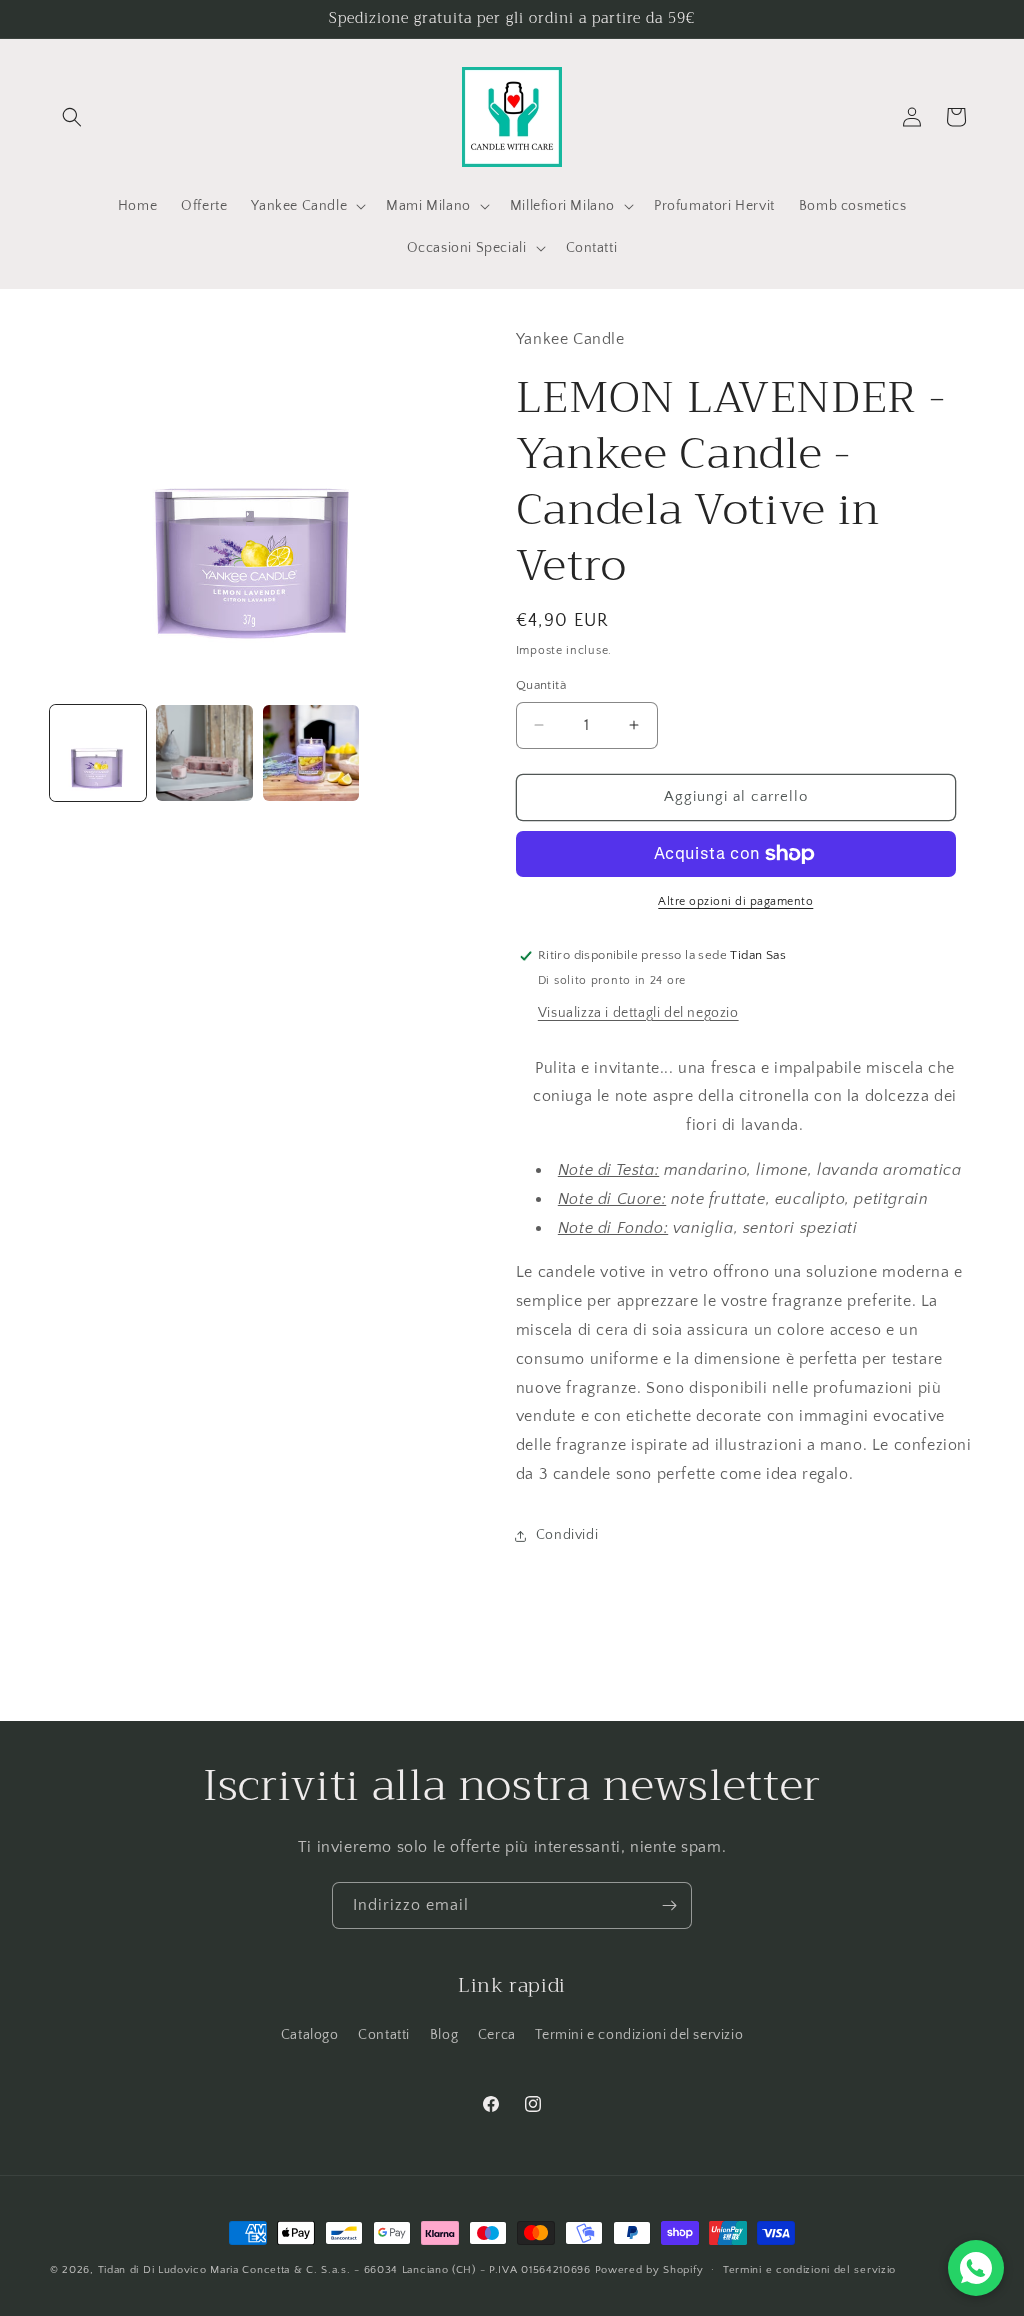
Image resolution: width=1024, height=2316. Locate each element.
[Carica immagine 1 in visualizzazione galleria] (98, 753)
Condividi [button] (567, 1535)
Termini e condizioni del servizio (639, 2035)
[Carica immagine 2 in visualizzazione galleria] (204, 753)
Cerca (497, 2035)
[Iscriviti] (669, 1905)
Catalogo (310, 2035)
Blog (444, 2035)
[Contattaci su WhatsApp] (976, 2268)
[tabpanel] (745, 1373)
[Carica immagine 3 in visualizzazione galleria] (311, 753)
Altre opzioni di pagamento (735, 901)
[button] (72, 117)
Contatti (384, 2035)
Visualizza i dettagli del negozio (638, 1013)
